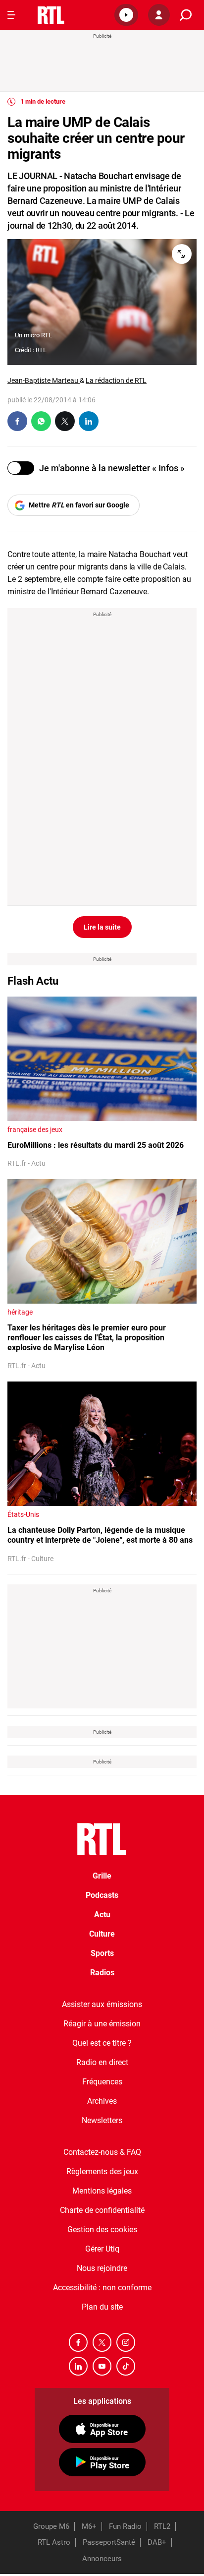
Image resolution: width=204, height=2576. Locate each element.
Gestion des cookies (102, 2230)
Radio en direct (102, 2062)
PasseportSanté (109, 2542)
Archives (102, 2101)
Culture (102, 1934)
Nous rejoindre (102, 2268)
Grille (102, 1876)
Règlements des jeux (102, 2171)
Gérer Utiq (102, 2249)
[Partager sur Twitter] (65, 421)
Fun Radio (125, 2526)
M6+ (89, 2526)
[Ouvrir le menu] (11, 15)
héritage (20, 1312)
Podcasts (102, 1895)
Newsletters (102, 2120)
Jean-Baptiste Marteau (44, 380)
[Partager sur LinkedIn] (89, 421)
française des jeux (35, 1130)
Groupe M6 (51, 2526)
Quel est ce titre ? (102, 2043)
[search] (186, 15)
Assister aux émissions (102, 2004)
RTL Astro (54, 2542)
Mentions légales (102, 2191)
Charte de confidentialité (102, 2210)
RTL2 (162, 2526)
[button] (126, 15)
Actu (102, 1915)
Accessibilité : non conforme (102, 2288)
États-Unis (23, 1514)
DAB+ (157, 2542)
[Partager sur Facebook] (17, 421)
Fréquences (102, 2082)
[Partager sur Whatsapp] (41, 421)
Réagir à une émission (102, 2024)
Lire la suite (102, 927)
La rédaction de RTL (116, 380)
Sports (102, 1953)
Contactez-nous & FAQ (102, 2152)
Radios (102, 1973)
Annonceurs (102, 2559)
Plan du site (102, 2307)
